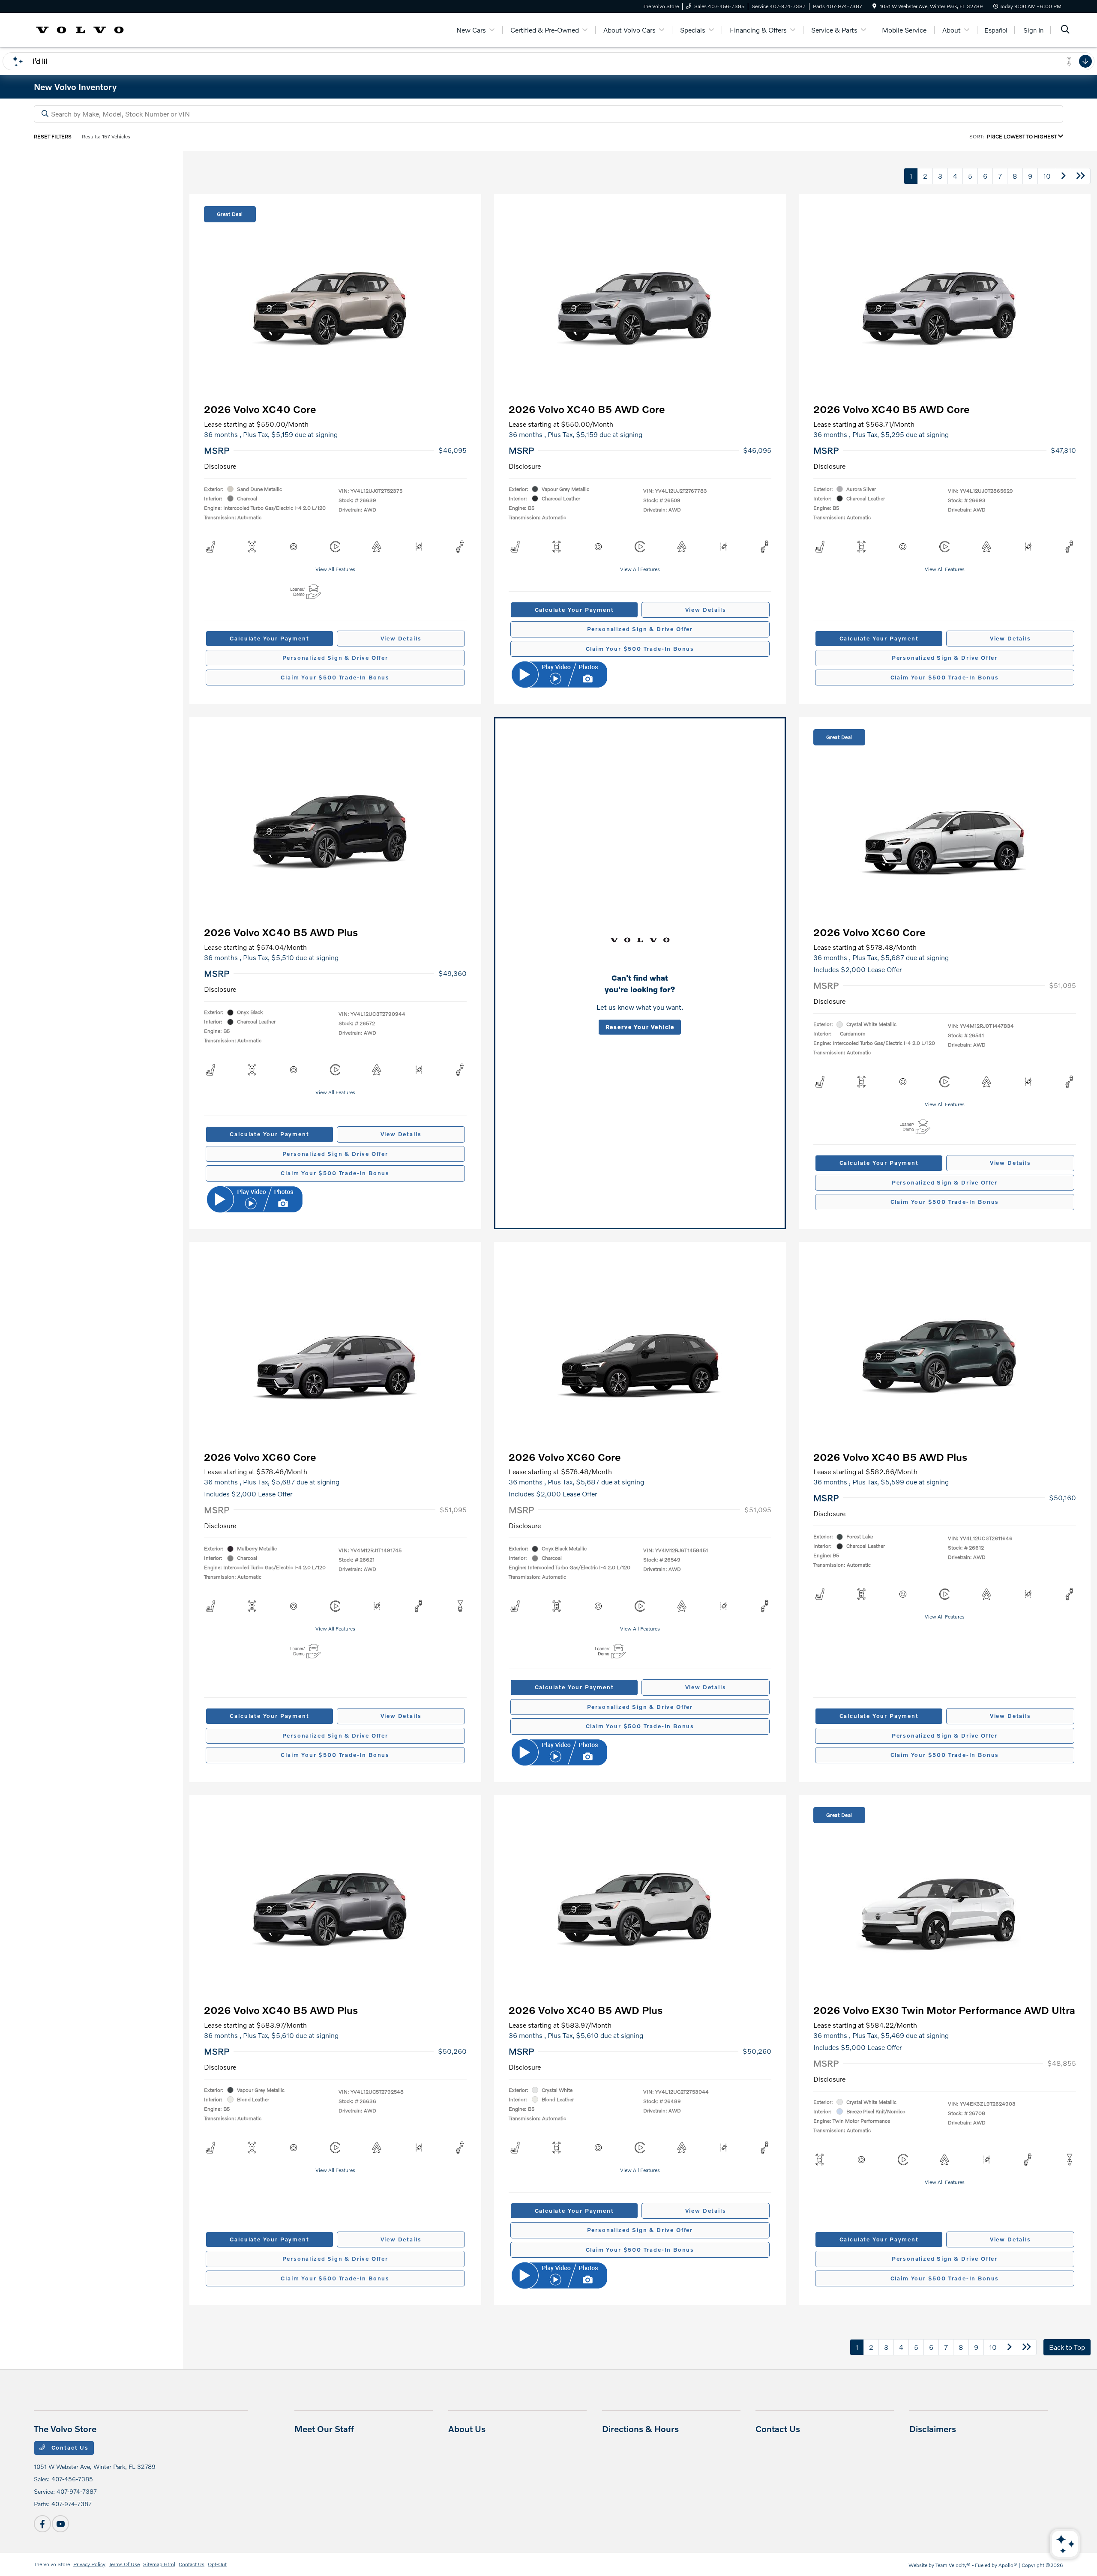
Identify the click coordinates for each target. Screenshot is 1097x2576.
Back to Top (1067, 2347)
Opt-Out (217, 2564)
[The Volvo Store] (80, 29)
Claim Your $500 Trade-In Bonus (335, 677)
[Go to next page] (1064, 176)
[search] (1065, 30)
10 (1047, 176)
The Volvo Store (52, 2564)
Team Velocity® (953, 2565)
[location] (874, 6)
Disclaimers (933, 2429)
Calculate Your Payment (269, 638)
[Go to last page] (1081, 176)
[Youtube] (60, 2524)
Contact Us (69, 2447)
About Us (467, 2429)
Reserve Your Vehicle (640, 1027)
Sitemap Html (159, 2564)
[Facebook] (42, 2524)
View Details (401, 638)
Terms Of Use (124, 2564)
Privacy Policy (89, 2564)
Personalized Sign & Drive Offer (335, 658)
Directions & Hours (640, 2429)
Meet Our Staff (324, 2429)
